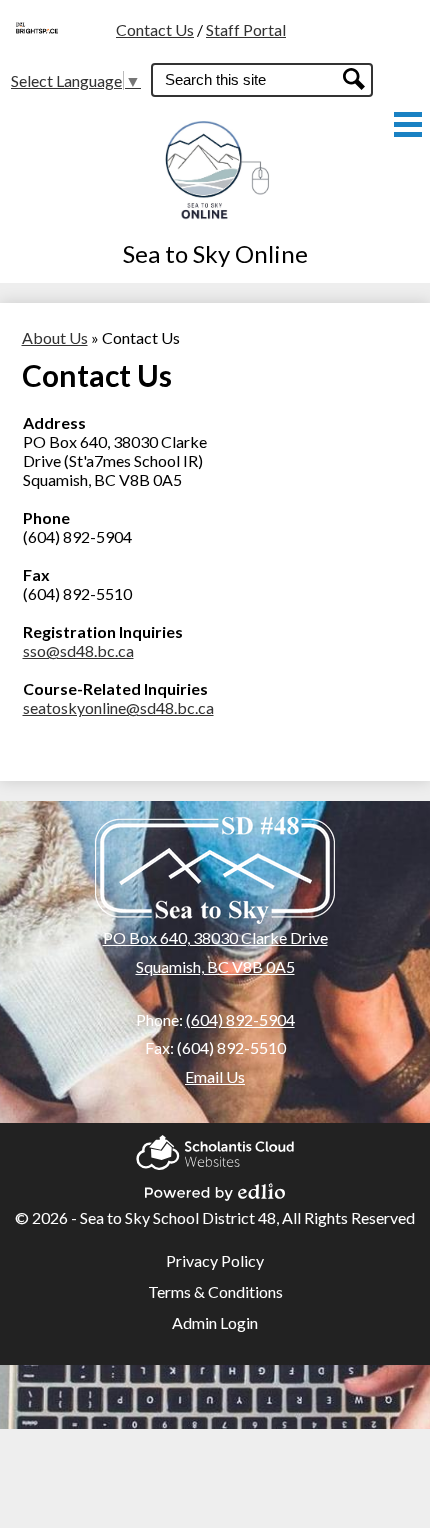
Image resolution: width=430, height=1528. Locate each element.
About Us (55, 337)
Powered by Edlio (215, 1186)
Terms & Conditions (215, 1291)
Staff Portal (246, 29)
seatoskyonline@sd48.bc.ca (118, 707)
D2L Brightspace (50, 52)
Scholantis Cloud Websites (215, 1146)
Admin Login (215, 1322)
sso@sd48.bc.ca (78, 650)
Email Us (215, 1076)
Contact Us (155, 29)
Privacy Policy (215, 1260)
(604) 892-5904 (240, 1019)
